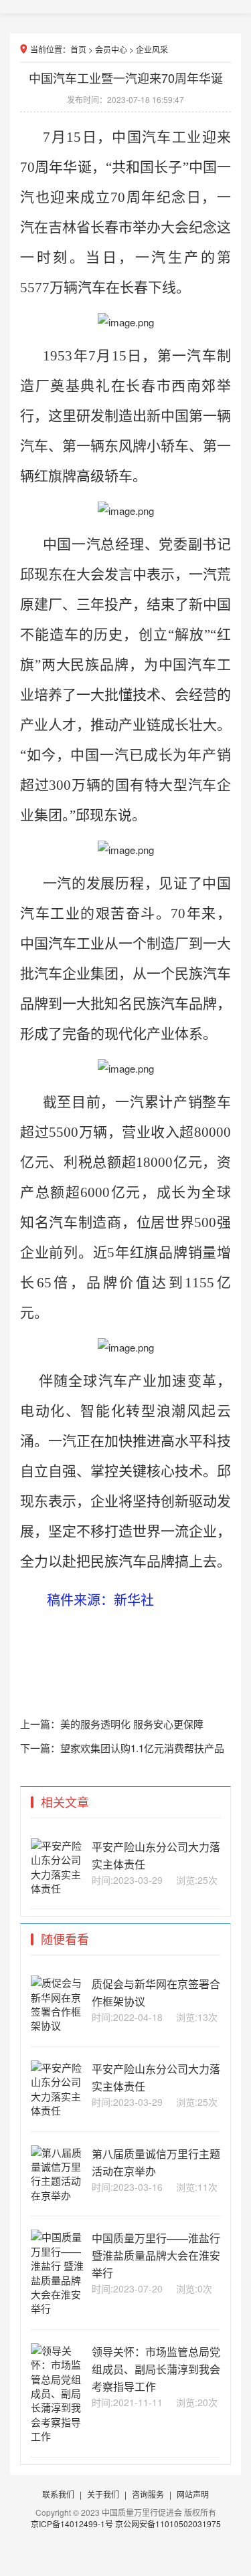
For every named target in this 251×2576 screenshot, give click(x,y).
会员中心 (111, 49)
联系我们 (58, 2494)
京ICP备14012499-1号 (73, 2524)
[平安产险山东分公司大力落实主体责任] (57, 1888)
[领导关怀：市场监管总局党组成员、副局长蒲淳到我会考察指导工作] (57, 2436)
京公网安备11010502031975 (168, 2524)
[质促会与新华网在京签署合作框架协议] (57, 2025)
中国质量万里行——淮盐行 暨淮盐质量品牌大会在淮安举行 (156, 2255)
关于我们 (103, 2494)
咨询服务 (148, 2494)
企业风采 (152, 49)
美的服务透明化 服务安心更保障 (132, 1724)
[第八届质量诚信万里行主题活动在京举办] (57, 2195)
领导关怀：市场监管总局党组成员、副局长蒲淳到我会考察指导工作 (156, 2369)
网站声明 (193, 2494)
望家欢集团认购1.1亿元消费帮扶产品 (142, 1748)
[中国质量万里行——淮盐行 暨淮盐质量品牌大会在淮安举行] (57, 2308)
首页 (78, 49)
